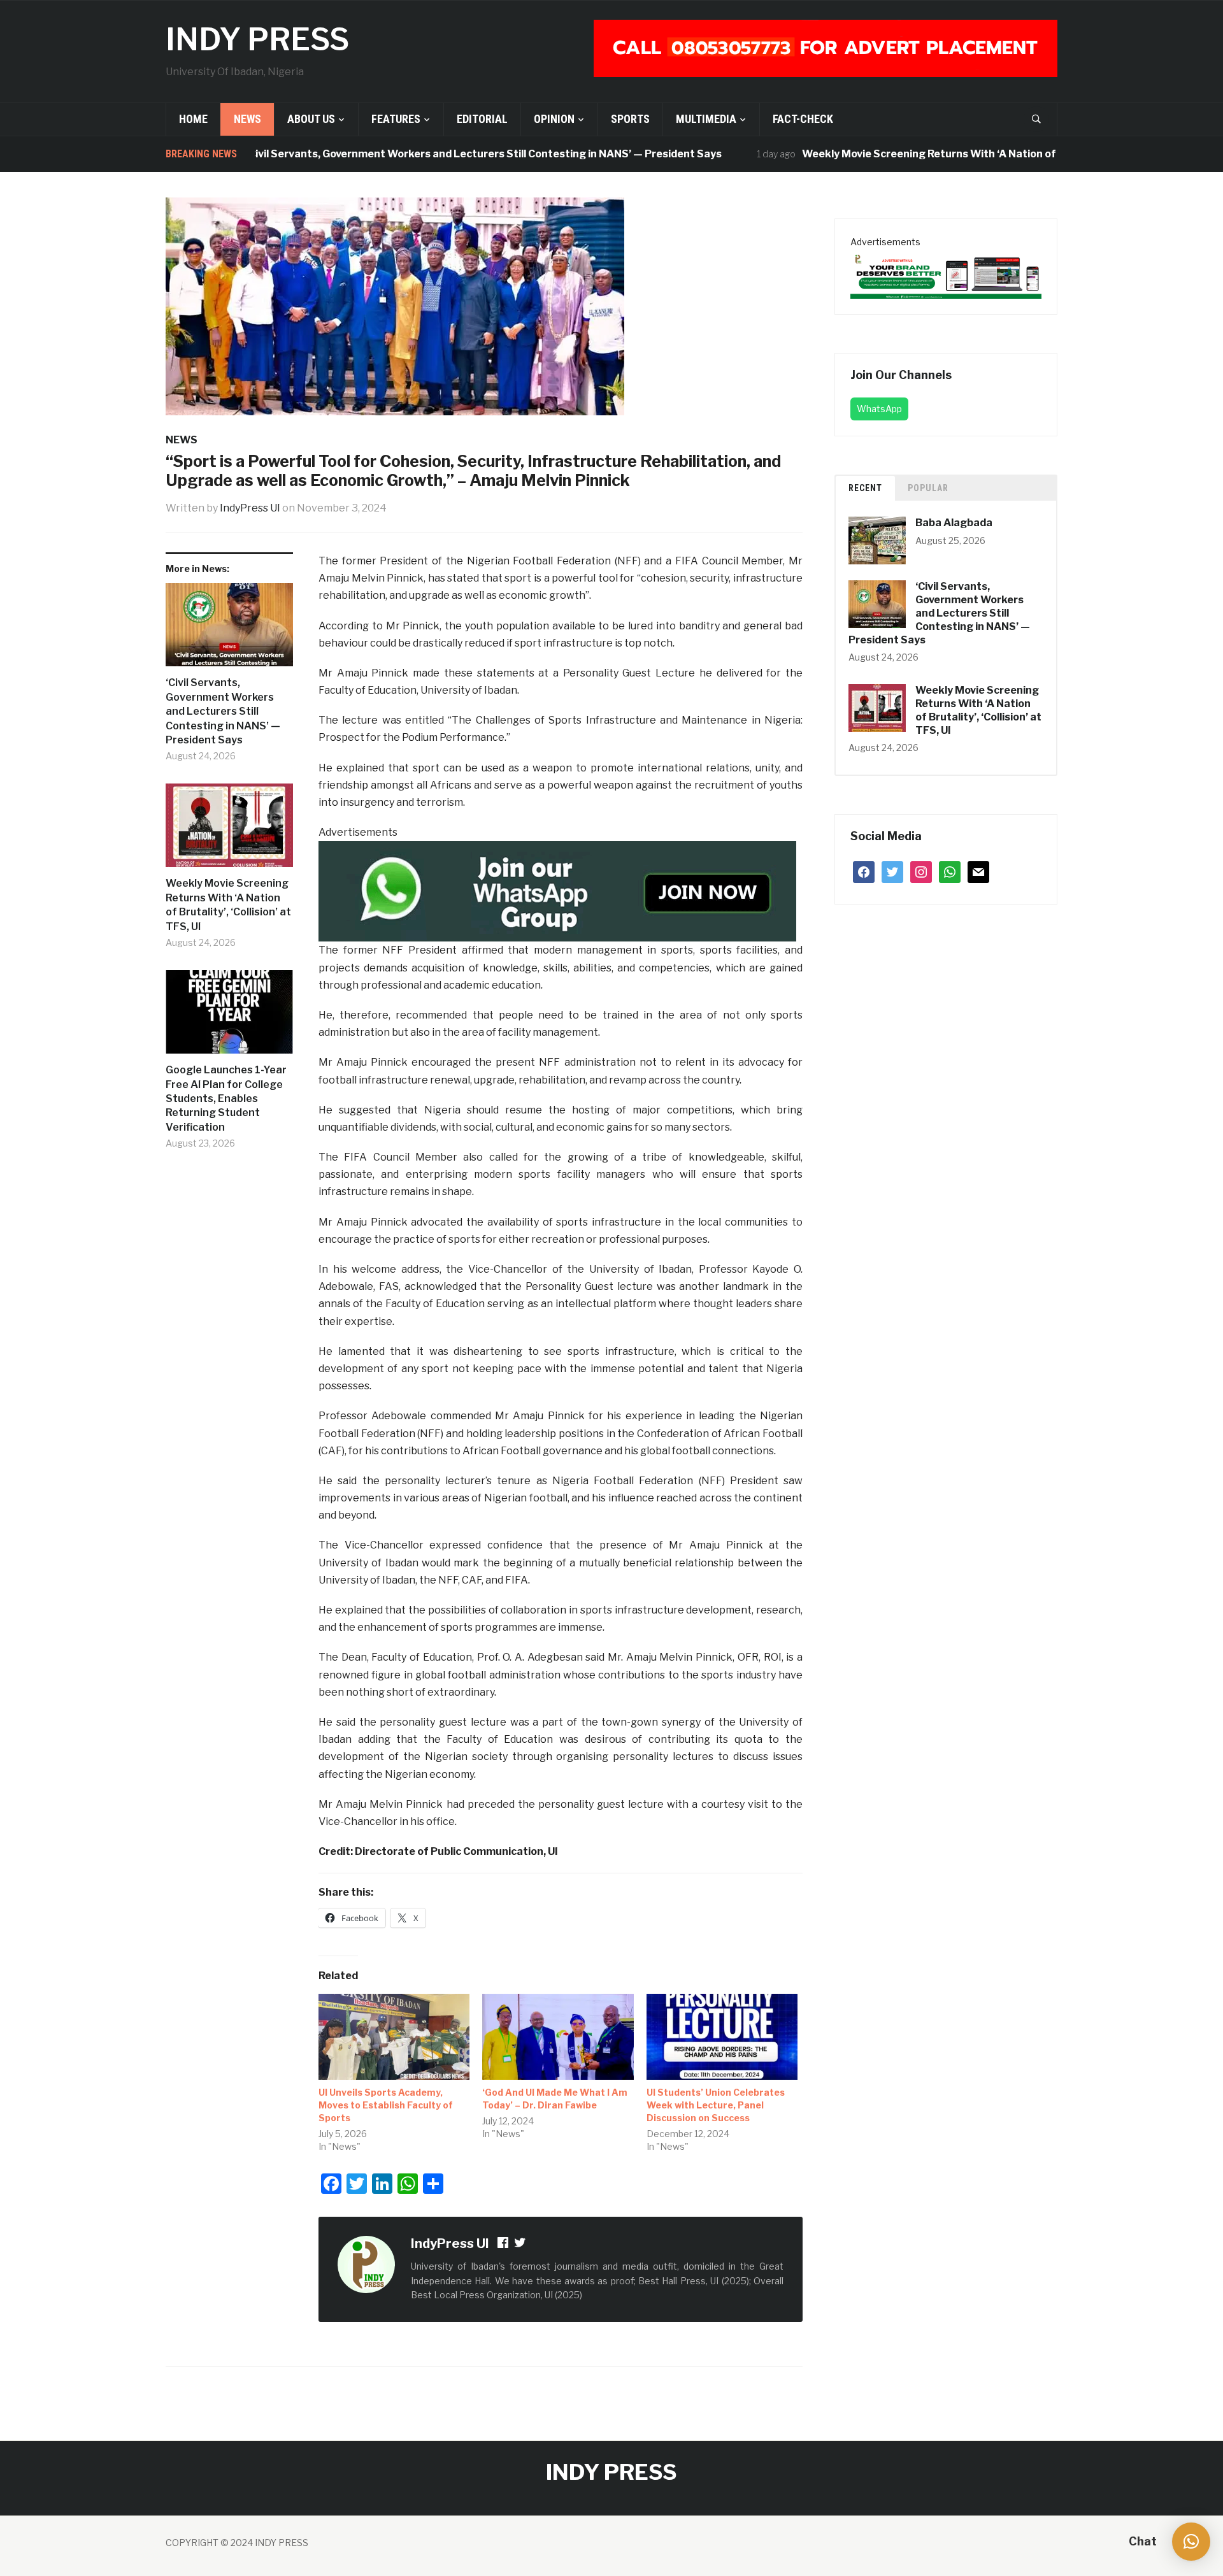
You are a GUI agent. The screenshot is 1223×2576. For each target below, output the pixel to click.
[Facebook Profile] (504, 2244)
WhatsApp (879, 409)
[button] (1191, 2542)
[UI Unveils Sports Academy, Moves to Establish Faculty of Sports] (394, 2037)
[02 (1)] (946, 274)
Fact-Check (803, 119)
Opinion (554, 119)
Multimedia (706, 119)
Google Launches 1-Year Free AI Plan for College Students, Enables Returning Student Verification (226, 1098)
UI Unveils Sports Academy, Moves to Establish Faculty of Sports (386, 2105)
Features (396, 119)
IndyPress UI (250, 508)
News (247, 119)
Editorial (482, 119)
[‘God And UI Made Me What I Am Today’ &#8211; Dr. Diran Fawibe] (558, 2037)
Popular (928, 488)
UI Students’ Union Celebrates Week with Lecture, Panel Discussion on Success (716, 2105)
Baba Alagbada (954, 523)
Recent (865, 488)
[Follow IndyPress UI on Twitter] (520, 2244)
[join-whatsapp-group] (557, 891)
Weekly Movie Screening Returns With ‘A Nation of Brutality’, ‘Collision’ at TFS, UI (949, 154)
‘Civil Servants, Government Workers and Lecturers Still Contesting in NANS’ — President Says (428, 154)
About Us (311, 119)
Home (193, 119)
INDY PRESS (257, 39)
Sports (630, 119)
